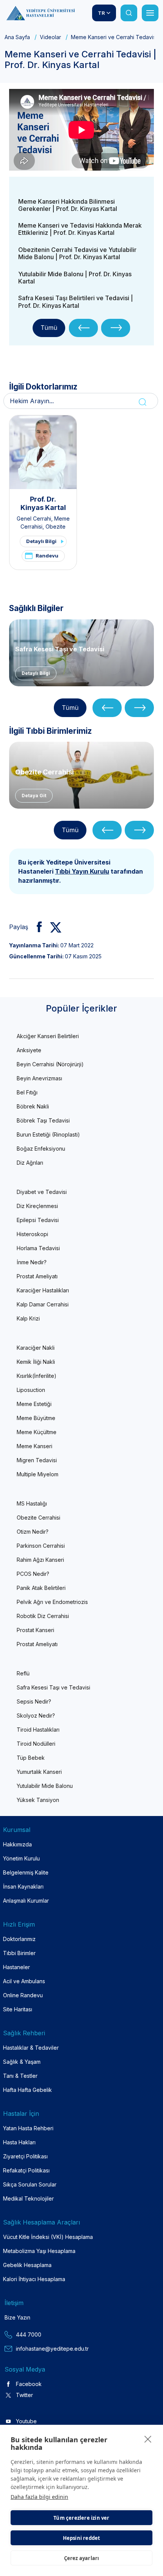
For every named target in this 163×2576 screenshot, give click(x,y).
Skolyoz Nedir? (36, 1715)
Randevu (47, 556)
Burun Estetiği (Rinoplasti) (48, 1134)
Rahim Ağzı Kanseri (40, 1560)
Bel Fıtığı (27, 1092)
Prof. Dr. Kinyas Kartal (43, 503)
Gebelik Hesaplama (27, 2265)
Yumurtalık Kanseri (39, 1772)
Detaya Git (34, 796)
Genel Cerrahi (34, 519)
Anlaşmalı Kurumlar (26, 1901)
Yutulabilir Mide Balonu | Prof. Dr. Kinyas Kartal (75, 278)
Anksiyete (29, 1050)
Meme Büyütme (36, 1418)
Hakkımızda (17, 1844)
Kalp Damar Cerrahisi (43, 1304)
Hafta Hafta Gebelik (27, 2090)
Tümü (49, 328)
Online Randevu (23, 1995)
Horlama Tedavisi (38, 1248)
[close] (148, 2439)
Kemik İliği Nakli (36, 1362)
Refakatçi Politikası (26, 2170)
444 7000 (29, 2335)
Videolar (50, 37)
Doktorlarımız (19, 1939)
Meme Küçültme (37, 1432)
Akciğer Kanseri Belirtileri (48, 1036)
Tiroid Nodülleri (36, 1744)
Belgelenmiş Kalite (26, 1872)
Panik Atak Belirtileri (41, 1588)
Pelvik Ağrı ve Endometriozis (52, 1602)
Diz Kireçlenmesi (37, 1206)
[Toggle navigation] (150, 13)
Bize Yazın (17, 2317)
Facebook (29, 2384)
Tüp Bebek (31, 1758)
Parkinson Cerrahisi (41, 1546)
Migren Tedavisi (37, 1460)
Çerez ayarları (82, 2558)
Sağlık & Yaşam (22, 2062)
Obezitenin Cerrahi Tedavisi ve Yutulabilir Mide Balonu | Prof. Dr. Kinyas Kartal (77, 253)
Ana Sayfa (17, 37)
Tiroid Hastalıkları (38, 1730)
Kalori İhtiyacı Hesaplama (34, 2279)
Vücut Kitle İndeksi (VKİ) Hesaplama (48, 2237)
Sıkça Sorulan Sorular (30, 2184)
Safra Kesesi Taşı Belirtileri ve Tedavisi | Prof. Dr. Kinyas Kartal (76, 302)
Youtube (26, 2421)
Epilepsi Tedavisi (38, 1220)
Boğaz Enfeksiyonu (41, 1149)
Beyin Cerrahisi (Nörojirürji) (50, 1064)
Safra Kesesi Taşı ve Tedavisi (60, 649)
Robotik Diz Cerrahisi (43, 1616)
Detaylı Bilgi (41, 541)
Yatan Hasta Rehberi (28, 2128)
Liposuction (31, 1390)
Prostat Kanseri (35, 1630)
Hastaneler (16, 1967)
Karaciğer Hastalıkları (43, 1290)
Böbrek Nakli (33, 1106)
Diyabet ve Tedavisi (42, 1192)
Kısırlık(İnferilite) (37, 1376)
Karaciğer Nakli (36, 1348)
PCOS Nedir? (33, 1574)
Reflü (23, 1673)
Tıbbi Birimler (19, 1953)
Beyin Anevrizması (39, 1078)
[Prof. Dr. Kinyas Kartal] (43, 452)
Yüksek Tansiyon (38, 1800)
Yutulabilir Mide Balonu (45, 1786)
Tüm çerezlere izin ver (81, 2518)
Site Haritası (18, 2009)
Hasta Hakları (19, 2142)
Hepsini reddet (82, 2538)
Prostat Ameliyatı (37, 1276)
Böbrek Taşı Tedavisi (43, 1120)
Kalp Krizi (28, 1318)
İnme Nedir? (32, 1262)
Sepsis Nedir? (34, 1701)
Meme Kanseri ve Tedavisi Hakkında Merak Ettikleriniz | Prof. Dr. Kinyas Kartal (80, 229)
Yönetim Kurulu (21, 1858)
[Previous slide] (84, 328)
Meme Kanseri (34, 1446)
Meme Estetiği (34, 1404)
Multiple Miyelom (38, 1474)
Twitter (24, 2395)
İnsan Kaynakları (23, 1886)
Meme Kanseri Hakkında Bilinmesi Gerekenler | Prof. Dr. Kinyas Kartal (68, 205)
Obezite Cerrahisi (45, 772)
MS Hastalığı (32, 1503)
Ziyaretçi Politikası (25, 2156)
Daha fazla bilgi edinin (39, 2497)
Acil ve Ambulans (24, 1981)
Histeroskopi (32, 1234)
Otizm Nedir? (33, 1532)
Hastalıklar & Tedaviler (31, 2048)
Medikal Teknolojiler (28, 2198)
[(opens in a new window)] (36, 927)
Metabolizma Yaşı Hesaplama (39, 2251)
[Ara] (129, 13)
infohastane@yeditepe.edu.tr (52, 2349)
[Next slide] (116, 328)
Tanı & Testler (20, 2076)
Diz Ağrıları (30, 1163)
